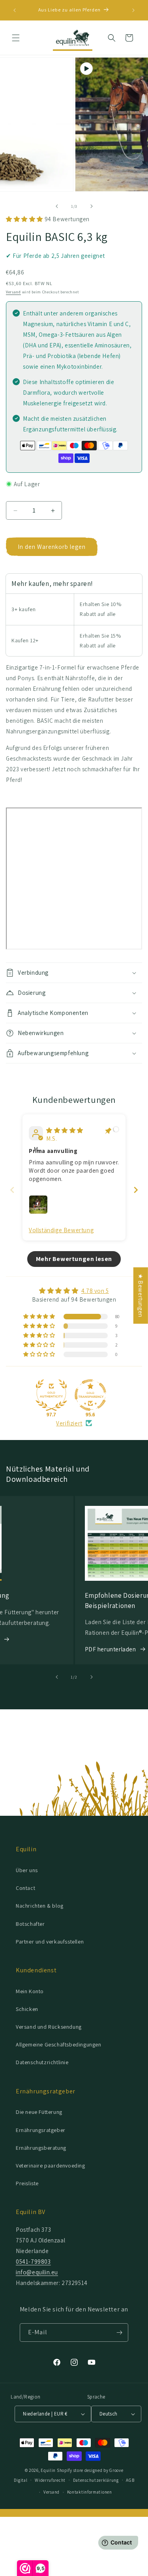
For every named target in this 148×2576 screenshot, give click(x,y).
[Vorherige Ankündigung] (15, 10)
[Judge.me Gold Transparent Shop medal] (90, 1395)
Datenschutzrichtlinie (42, 2062)
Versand (13, 292)
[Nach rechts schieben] (92, 206)
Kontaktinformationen (90, 2492)
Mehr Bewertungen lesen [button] (74, 1259)
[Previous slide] (12, 1190)
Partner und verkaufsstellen (50, 1942)
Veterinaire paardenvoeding (51, 2166)
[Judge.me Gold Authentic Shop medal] (51, 1395)
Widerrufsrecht (50, 2480)
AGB (130, 2480)
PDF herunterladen (111, 1649)
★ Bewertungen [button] (141, 1295)
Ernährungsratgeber (41, 2130)
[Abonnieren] (119, 2333)
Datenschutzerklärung (96, 2480)
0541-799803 (33, 2262)
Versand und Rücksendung (49, 2027)
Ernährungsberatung (41, 2148)
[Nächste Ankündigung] (133, 10)
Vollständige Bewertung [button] (61, 1230)
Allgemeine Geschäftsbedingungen (59, 2044)
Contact (25, 1888)
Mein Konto (30, 1991)
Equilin (48, 2470)
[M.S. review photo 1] (38, 1205)
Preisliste (27, 2183)
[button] (16, 38)
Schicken (27, 2009)
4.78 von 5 (95, 1291)
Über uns (27, 1870)
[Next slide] (136, 1190)
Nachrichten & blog (40, 1906)
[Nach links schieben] (57, 206)
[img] (65, 1130)
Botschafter (30, 1924)
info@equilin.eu (37, 2272)
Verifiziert (69, 1423)
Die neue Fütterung (39, 2112)
